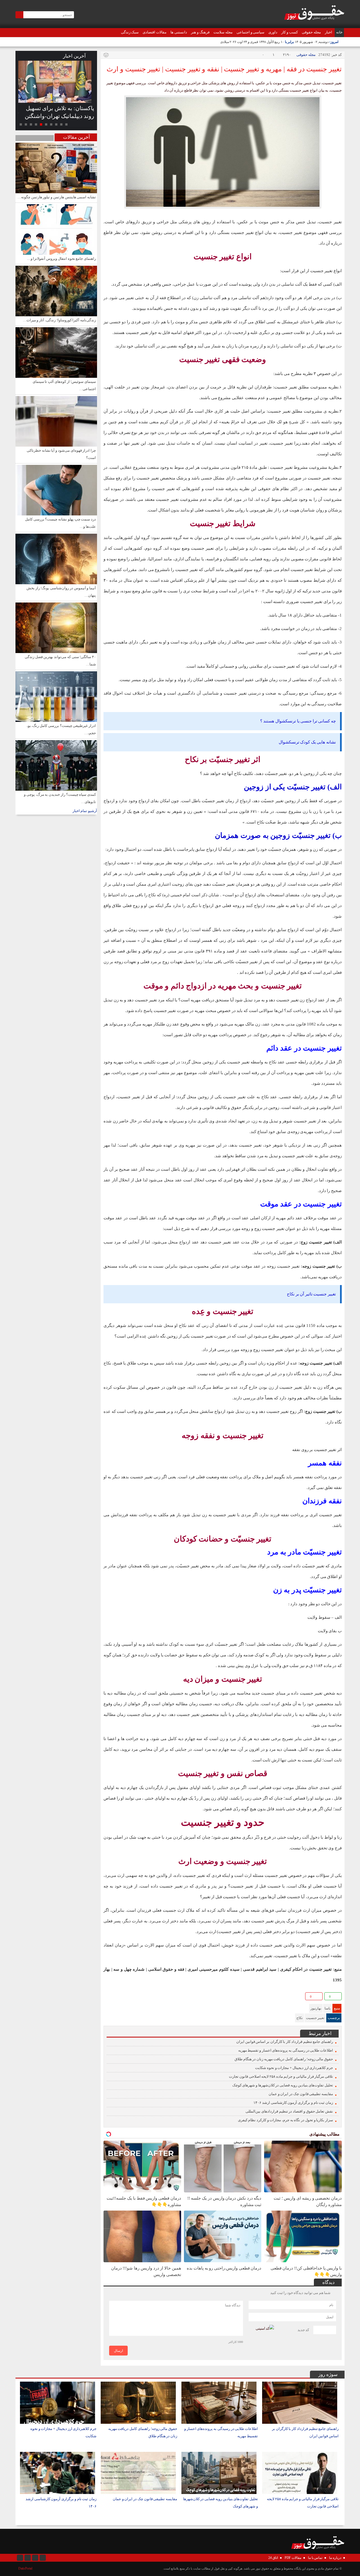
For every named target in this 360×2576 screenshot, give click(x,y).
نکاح (300, 2018)
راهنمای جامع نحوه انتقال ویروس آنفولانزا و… (61, 259)
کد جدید (303, 2330)
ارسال (118, 2351)
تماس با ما (315, 2558)
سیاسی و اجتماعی (251, 32)
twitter (144, 1997)
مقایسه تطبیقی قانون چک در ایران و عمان (301, 2094)
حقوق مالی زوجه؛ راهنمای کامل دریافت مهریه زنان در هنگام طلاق (284, 2059)
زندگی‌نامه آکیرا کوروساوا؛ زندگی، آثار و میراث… (59, 320)
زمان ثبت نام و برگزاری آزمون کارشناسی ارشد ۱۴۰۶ (293, 2103)
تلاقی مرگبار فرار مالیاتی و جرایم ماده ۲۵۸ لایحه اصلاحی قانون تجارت (281, 2076)
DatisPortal (25, 2568)
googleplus (117, 1997)
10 (21, 124)
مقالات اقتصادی (155, 32)
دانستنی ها (179, 32)
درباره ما (335, 2558)
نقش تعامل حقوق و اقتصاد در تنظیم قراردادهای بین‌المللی (289, 2111)
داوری (273, 32)
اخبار (328, 32)
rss (43, 2558)
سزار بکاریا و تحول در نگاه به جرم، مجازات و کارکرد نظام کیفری (285, 2120)
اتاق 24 (273, 2558)
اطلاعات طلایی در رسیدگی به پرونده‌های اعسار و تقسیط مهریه (286, 2050)
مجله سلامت (223, 32)
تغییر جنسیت (315, 2018)
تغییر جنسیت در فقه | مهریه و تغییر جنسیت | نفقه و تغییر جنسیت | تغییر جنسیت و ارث (224, 69)
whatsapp (135, 1997)
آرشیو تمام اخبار (85, 811)
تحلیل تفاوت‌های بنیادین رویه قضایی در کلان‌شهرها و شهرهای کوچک (283, 2085)
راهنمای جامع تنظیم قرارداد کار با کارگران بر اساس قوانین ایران (285, 2042)
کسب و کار (290, 32)
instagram (20, 2558)
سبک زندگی (130, 32)
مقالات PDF (293, 2558)
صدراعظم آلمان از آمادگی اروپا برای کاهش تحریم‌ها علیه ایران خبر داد (67, 116)
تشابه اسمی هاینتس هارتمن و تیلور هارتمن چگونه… (57, 197)
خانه (339, 32)
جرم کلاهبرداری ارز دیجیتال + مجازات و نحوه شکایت (294, 2068)
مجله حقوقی (311, 32)
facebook (108, 1997)
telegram (126, 1997)
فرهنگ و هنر (200, 32)
